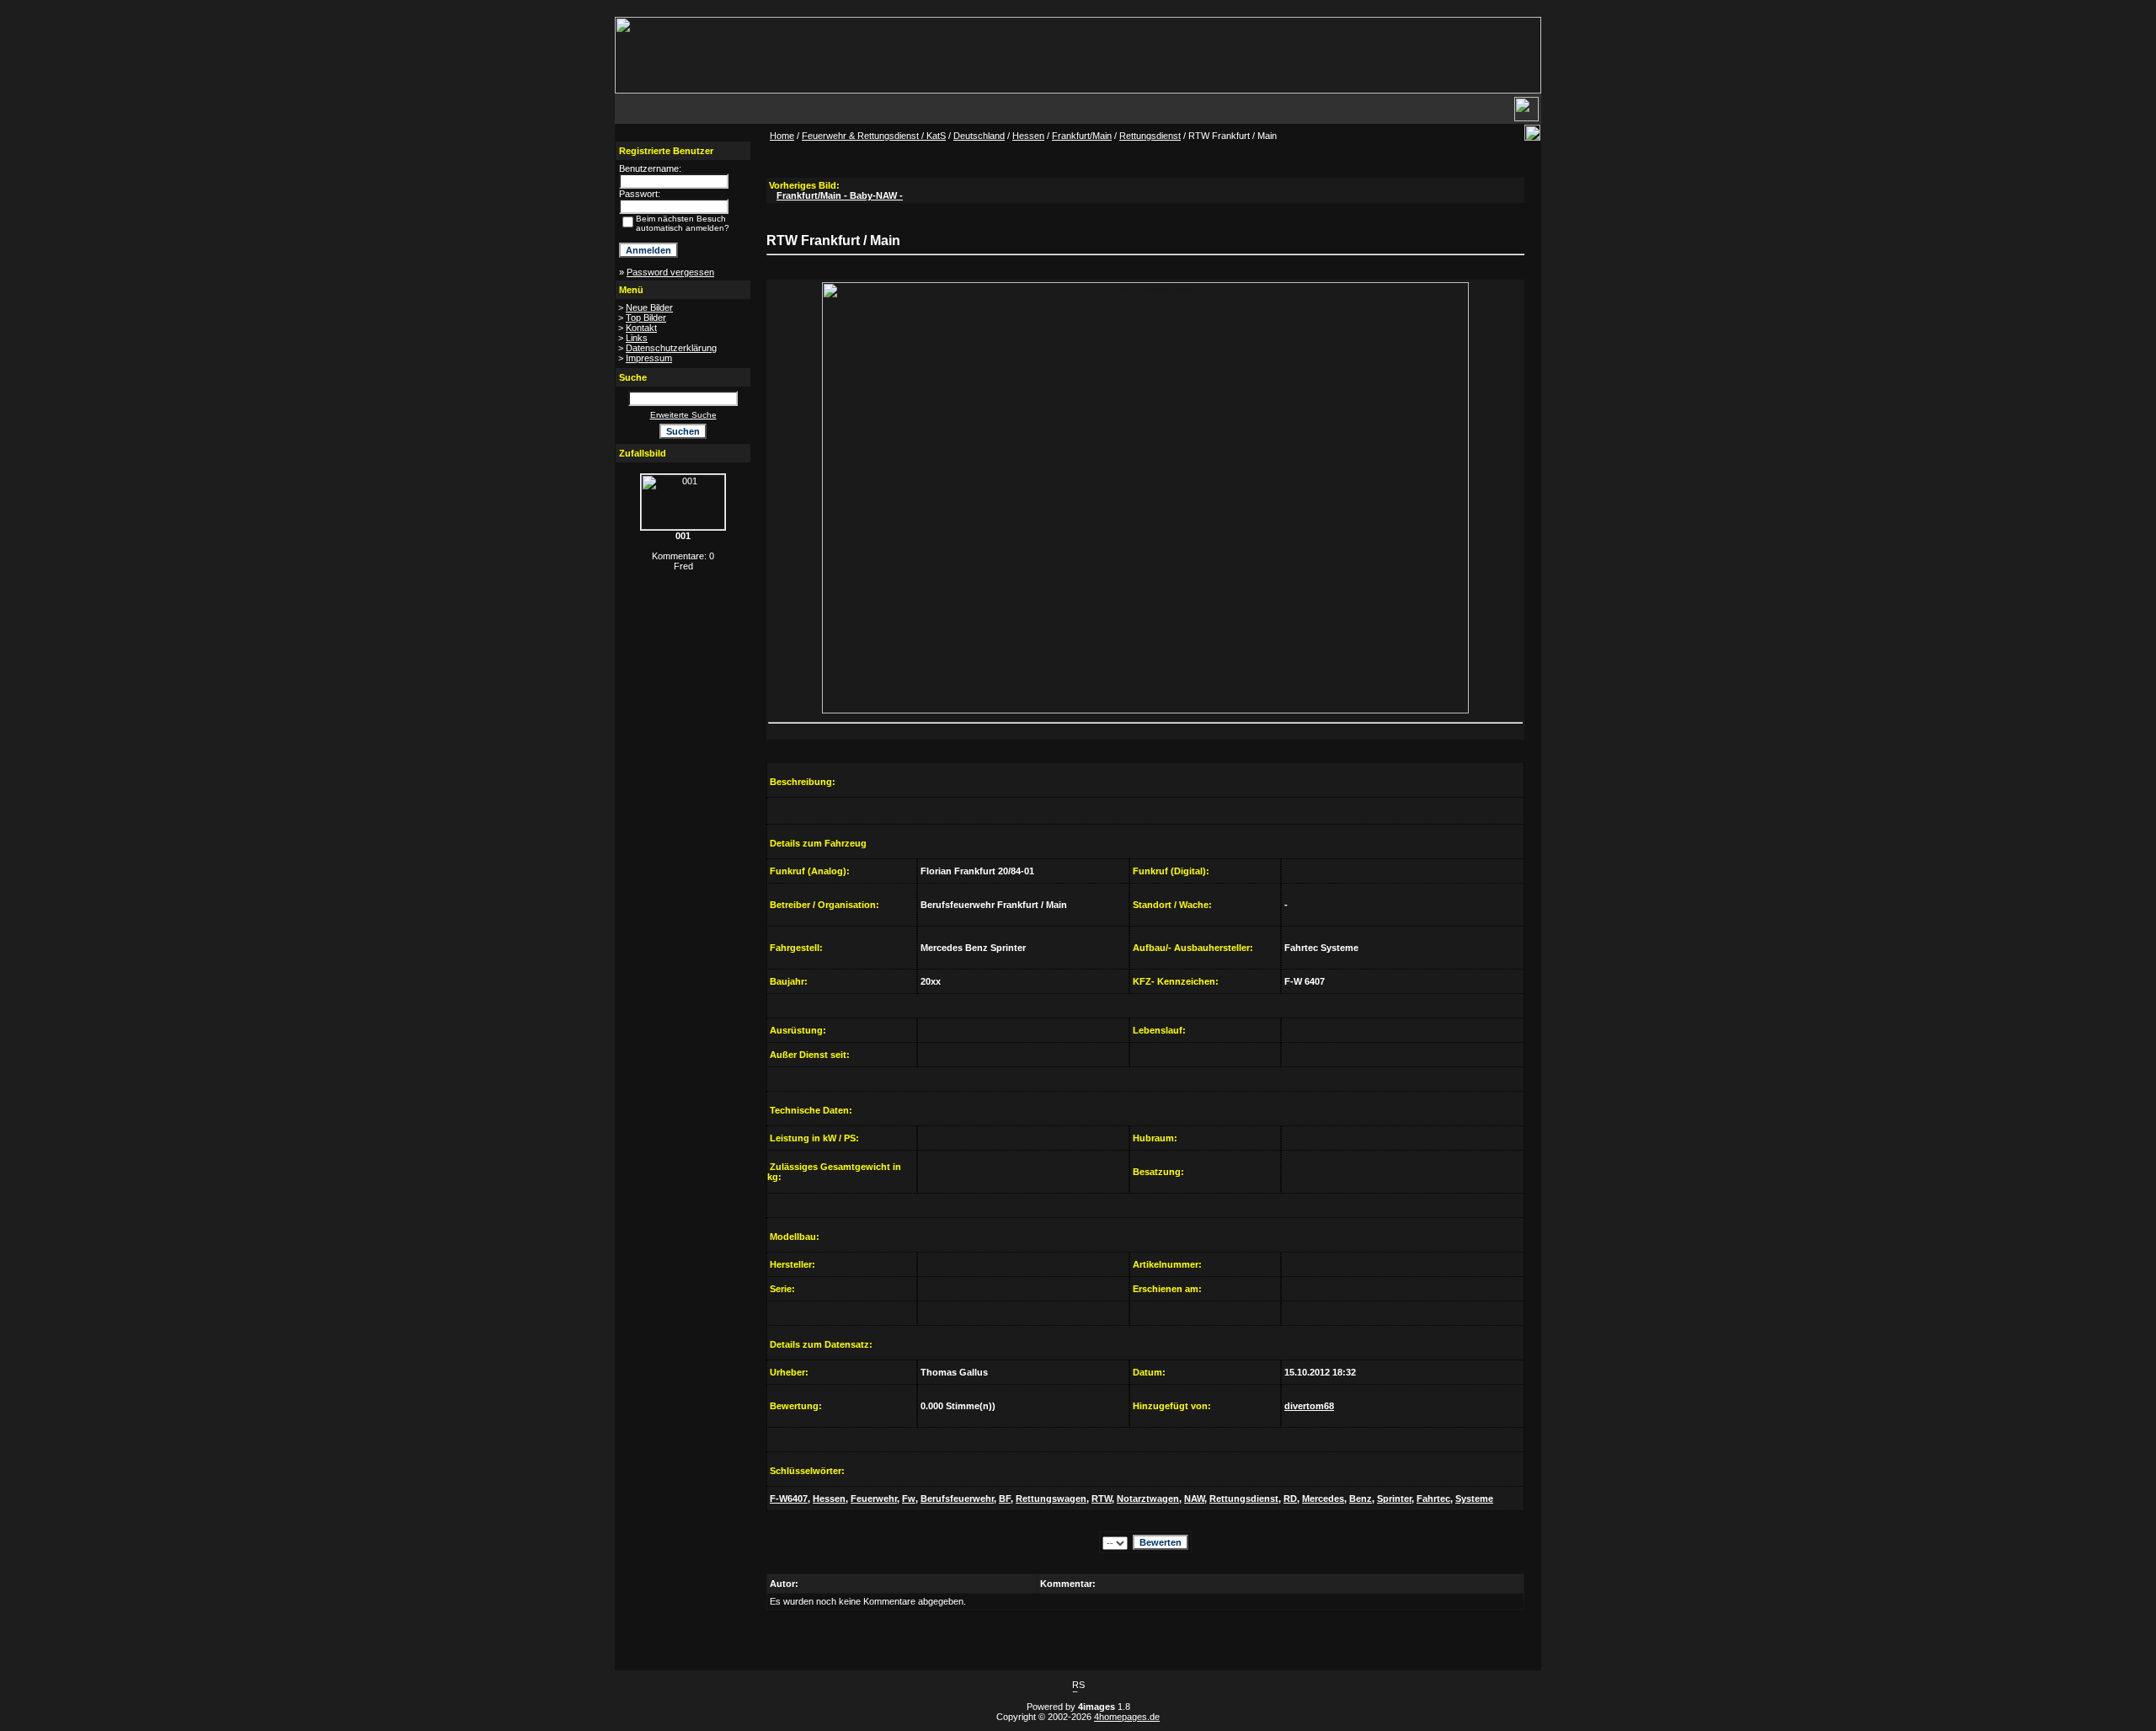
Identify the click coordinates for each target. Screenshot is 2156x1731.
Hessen (1028, 136)
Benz (1361, 1499)
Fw (909, 1499)
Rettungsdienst (1150, 136)
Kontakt (641, 328)
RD (1290, 1499)
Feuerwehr (874, 1499)
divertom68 (1309, 1406)
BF (1005, 1499)
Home (782, 136)
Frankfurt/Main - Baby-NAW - (840, 195)
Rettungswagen (1051, 1499)
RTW (1102, 1499)
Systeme (1474, 1499)
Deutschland (979, 136)
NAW (1194, 1499)
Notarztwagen (1148, 1499)
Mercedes (1323, 1499)
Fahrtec (1433, 1499)
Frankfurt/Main (1082, 136)
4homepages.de (1127, 1717)
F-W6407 (789, 1499)
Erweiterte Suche (683, 415)
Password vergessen (670, 272)
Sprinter (1394, 1499)
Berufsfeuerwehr (957, 1499)
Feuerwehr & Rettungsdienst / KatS (874, 136)
